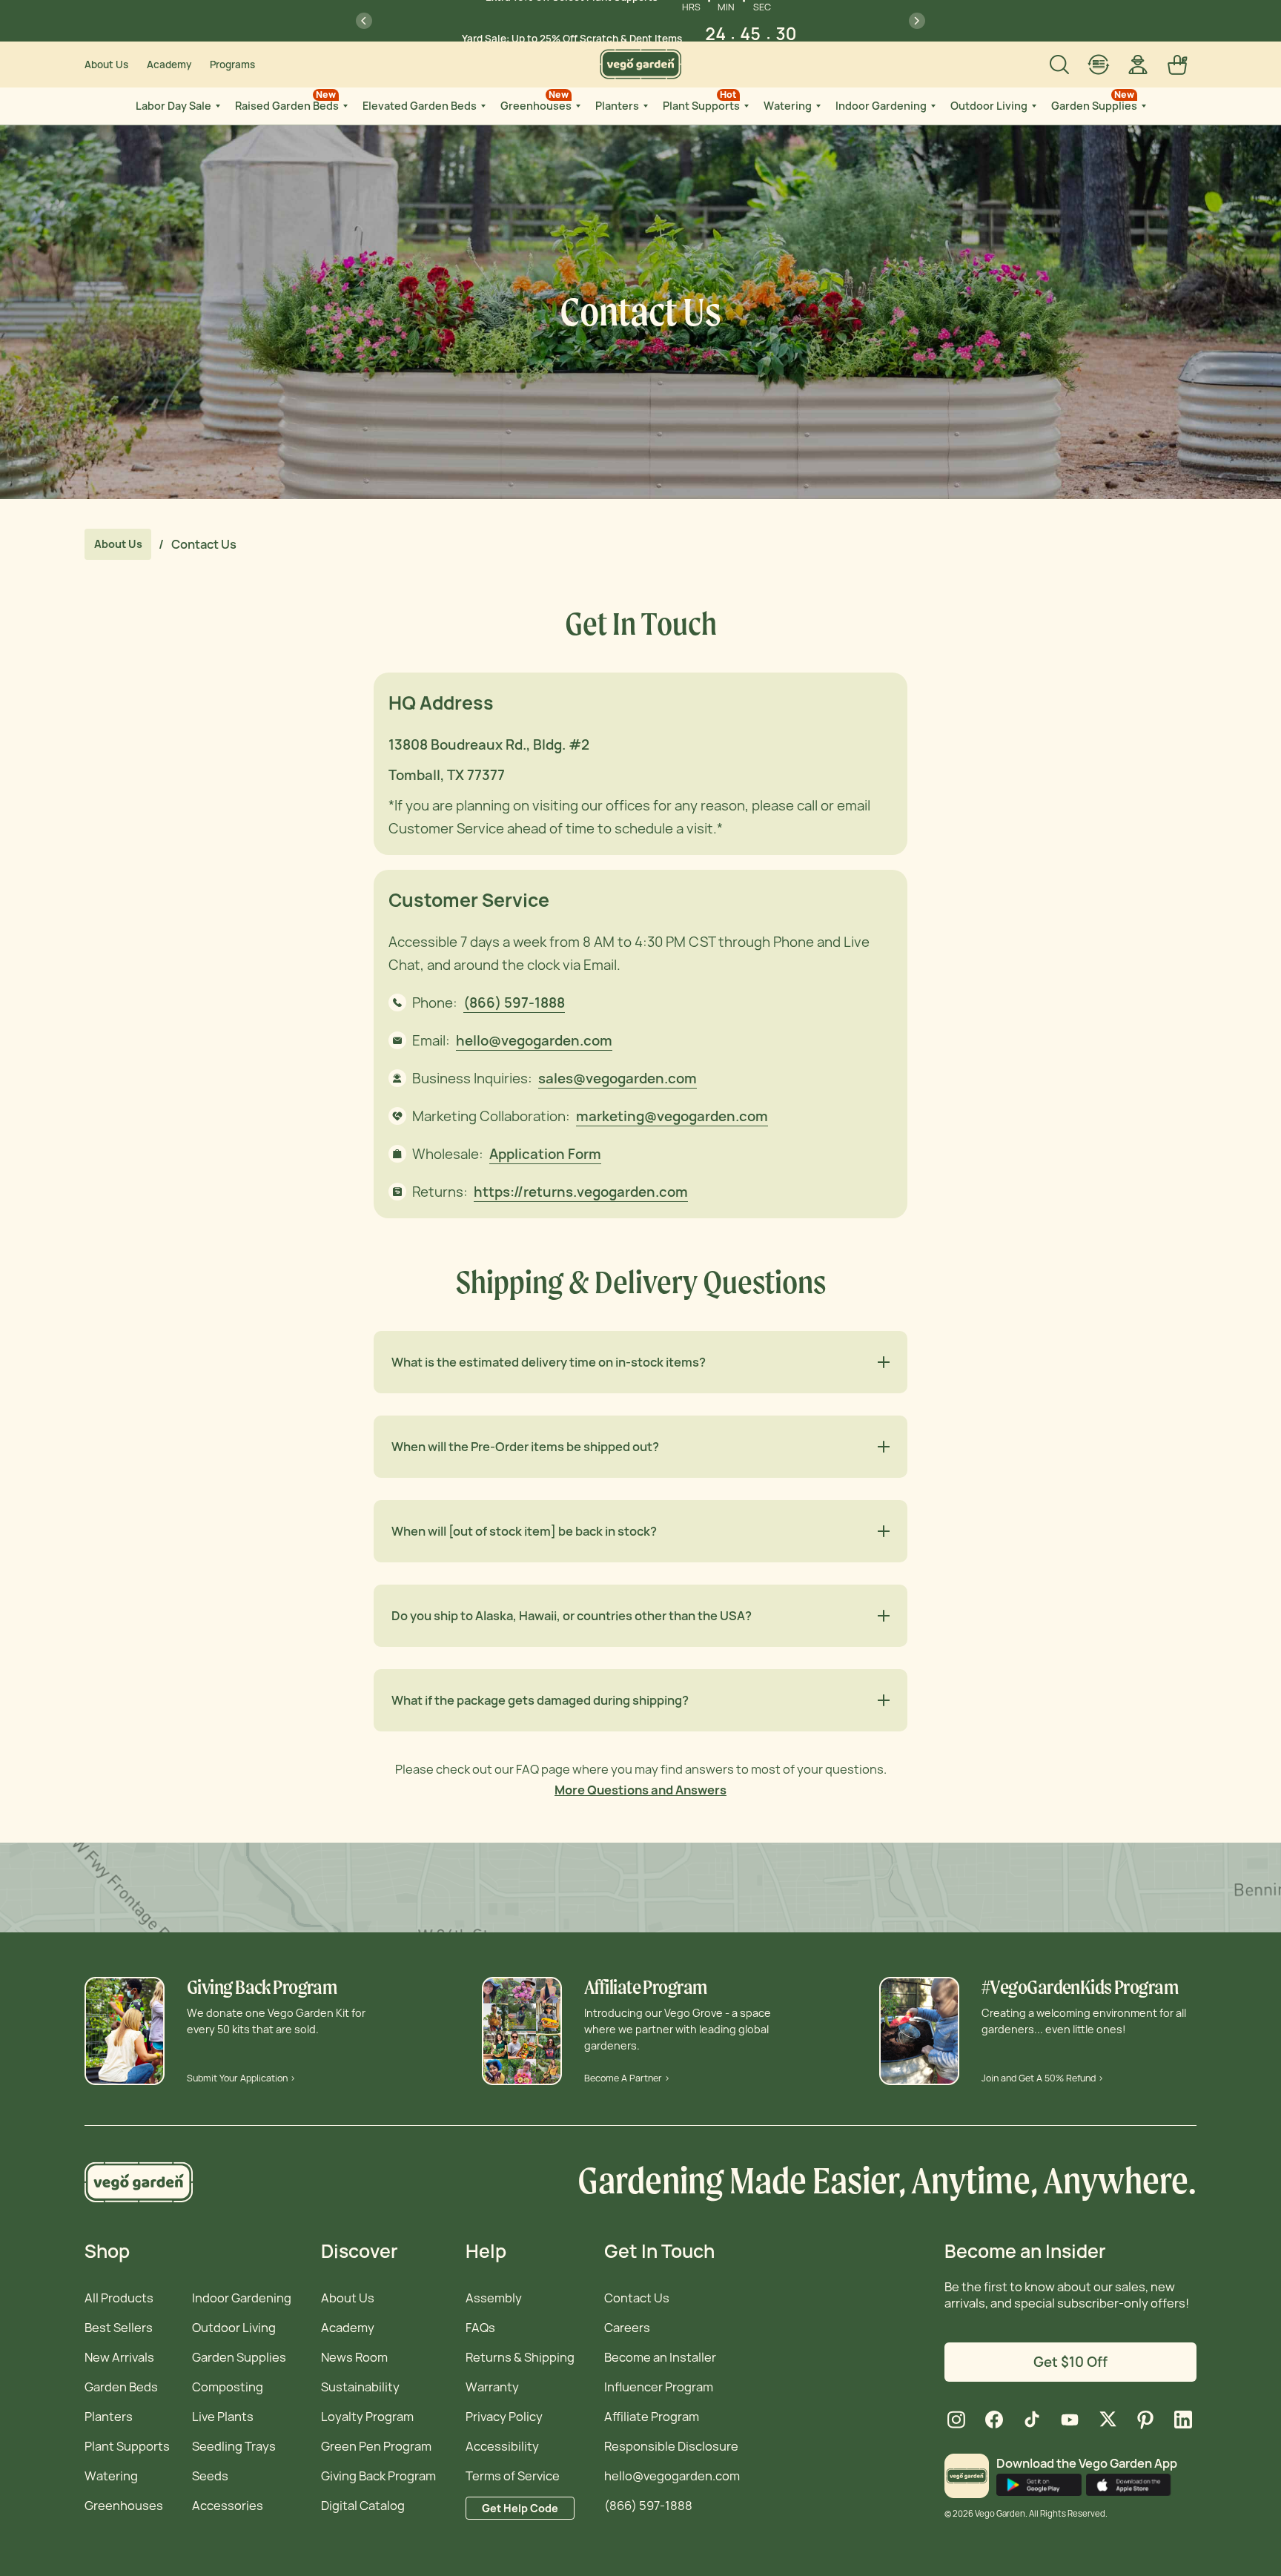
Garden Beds (121, 2387)
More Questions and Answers (640, 1790)
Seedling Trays (234, 2446)
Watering (788, 106)
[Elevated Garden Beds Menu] (482, 106)
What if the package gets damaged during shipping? (540, 1700)
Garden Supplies (1094, 100)
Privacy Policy (504, 2417)
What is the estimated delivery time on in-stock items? (549, 1362)
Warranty (492, 2387)
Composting (228, 2387)
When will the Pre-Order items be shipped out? (525, 1447)
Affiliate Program (652, 2417)
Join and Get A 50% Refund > (1043, 2078)
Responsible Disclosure (671, 2446)
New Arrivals (119, 2357)
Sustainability (360, 2387)
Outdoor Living (989, 106)
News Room (354, 2357)
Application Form (545, 1154)
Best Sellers (119, 2328)
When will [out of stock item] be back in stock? (524, 1531)
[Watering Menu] (817, 106)
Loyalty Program (367, 2417)
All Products (119, 2298)
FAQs (480, 2328)
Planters (617, 106)
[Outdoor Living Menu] (1033, 106)
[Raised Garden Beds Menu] (344, 106)
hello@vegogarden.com (534, 1041)
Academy (169, 65)
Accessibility (502, 2446)
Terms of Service (513, 2476)
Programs (232, 65)
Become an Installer (660, 2357)
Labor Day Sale (173, 106)
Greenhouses (536, 100)
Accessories (228, 2506)
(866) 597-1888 (514, 1003)
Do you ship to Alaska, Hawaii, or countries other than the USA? (572, 1616)
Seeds (210, 2476)
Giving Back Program (378, 2476)
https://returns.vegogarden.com (581, 1192)
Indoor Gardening (881, 106)
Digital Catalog (363, 2506)
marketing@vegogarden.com (672, 1116)
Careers (627, 2328)
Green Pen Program (376, 2446)
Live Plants (223, 2417)
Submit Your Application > (241, 2078)
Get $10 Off (1070, 2362)
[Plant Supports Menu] (745, 106)
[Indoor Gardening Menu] (932, 106)
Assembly (494, 2298)
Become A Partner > (627, 2078)
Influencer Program (659, 2387)
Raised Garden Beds (287, 100)
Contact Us (637, 2298)
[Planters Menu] (644, 106)
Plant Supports (701, 100)
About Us (106, 65)
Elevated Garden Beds (420, 106)
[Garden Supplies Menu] (1142, 106)
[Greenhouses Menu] (577, 106)
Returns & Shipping (520, 2357)
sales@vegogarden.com (618, 1079)
